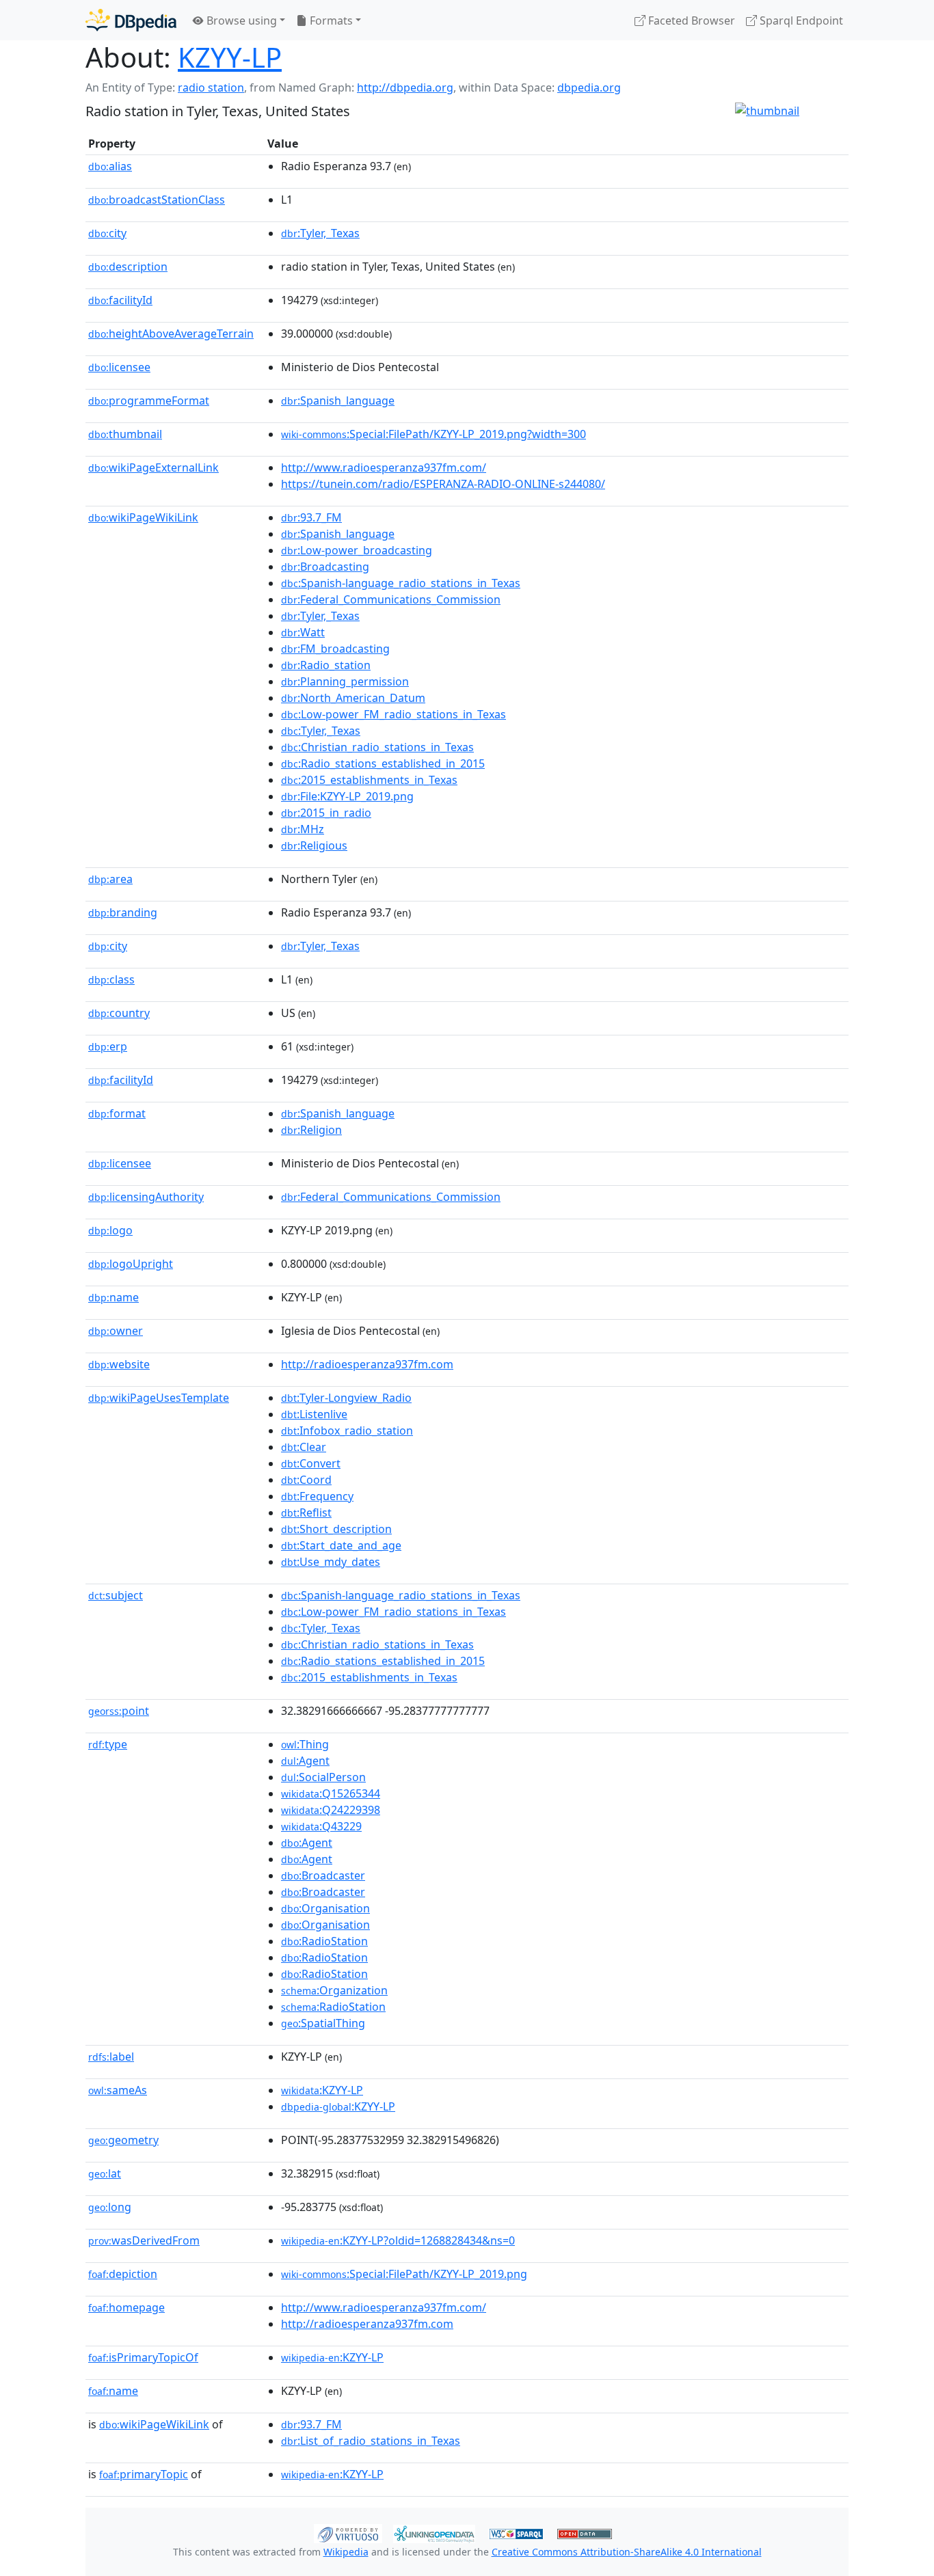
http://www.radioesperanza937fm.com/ (384, 467)
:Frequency (317, 1496)
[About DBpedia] (131, 20)
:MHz (303, 829)
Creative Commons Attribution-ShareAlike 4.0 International (627, 2552)
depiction (123, 2274)
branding (123, 912)
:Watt (303, 632)
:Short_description (336, 1529)
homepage (126, 2307)
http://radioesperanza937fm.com (367, 1364)
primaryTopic (144, 2474)
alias (110, 166)
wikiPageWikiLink (143, 517)
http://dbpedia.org (405, 87)
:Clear (304, 1447)
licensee (119, 367)
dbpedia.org (589, 87)
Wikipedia (346, 2552)
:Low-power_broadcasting (357, 550)
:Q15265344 (331, 1793)
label (111, 2057)
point (119, 1711)
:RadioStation (324, 1941)
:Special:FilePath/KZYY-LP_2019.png (404, 2274)
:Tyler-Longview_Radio (346, 1398)
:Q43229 (321, 1826)
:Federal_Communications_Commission (391, 599)
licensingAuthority (146, 1197)
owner (116, 1331)
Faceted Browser (690, 21)
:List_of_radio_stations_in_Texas (371, 2441)
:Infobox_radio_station (347, 1431)
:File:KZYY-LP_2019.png (347, 796)
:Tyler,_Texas (320, 233)
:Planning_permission (345, 681)
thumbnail (125, 434)
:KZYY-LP (322, 2090)
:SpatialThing (323, 2023)
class (111, 979)
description (128, 267)
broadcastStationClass (157, 200)
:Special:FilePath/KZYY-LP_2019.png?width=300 (433, 434)
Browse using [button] (240, 21)
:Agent (305, 1761)
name (114, 1297)
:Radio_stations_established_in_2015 (383, 763)
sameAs (118, 2090)
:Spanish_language (338, 401)
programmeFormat (149, 401)
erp (108, 1046)
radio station (211, 87)
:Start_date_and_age (341, 1545)
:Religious (314, 845)
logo (110, 1230)
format (117, 1113)
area (110, 879)
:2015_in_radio (326, 813)
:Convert (311, 1463)
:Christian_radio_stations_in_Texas (377, 747)
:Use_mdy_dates (331, 1562)
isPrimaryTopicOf (143, 2357)
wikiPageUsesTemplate (159, 1398)
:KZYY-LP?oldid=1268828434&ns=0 (398, 2240)
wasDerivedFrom (144, 2240)
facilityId (120, 300)
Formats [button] (330, 21)
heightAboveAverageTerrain (171, 334)
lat (105, 2173)
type (108, 1744)
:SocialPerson (323, 1777)
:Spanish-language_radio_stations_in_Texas (401, 583)
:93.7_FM (311, 517)
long (110, 2207)
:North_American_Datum (353, 698)
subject (116, 1595)
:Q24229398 (331, 1810)
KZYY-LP (230, 57)
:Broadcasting (325, 567)
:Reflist (306, 1513)
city (107, 233)
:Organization (334, 1990)
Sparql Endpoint (800, 21)
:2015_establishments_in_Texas (369, 780)
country (119, 1013)
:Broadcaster (323, 1875)
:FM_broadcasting (335, 649)
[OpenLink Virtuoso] (348, 2532)
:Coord (306, 1480)
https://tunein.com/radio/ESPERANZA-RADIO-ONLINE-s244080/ (443, 484)
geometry (123, 2140)
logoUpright (131, 1264)
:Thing (305, 1744)
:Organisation (325, 1908)
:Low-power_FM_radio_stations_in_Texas (393, 714)
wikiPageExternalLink (154, 467)
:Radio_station (326, 665)
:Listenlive (314, 1414)
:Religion (311, 1130)
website (119, 1364)
